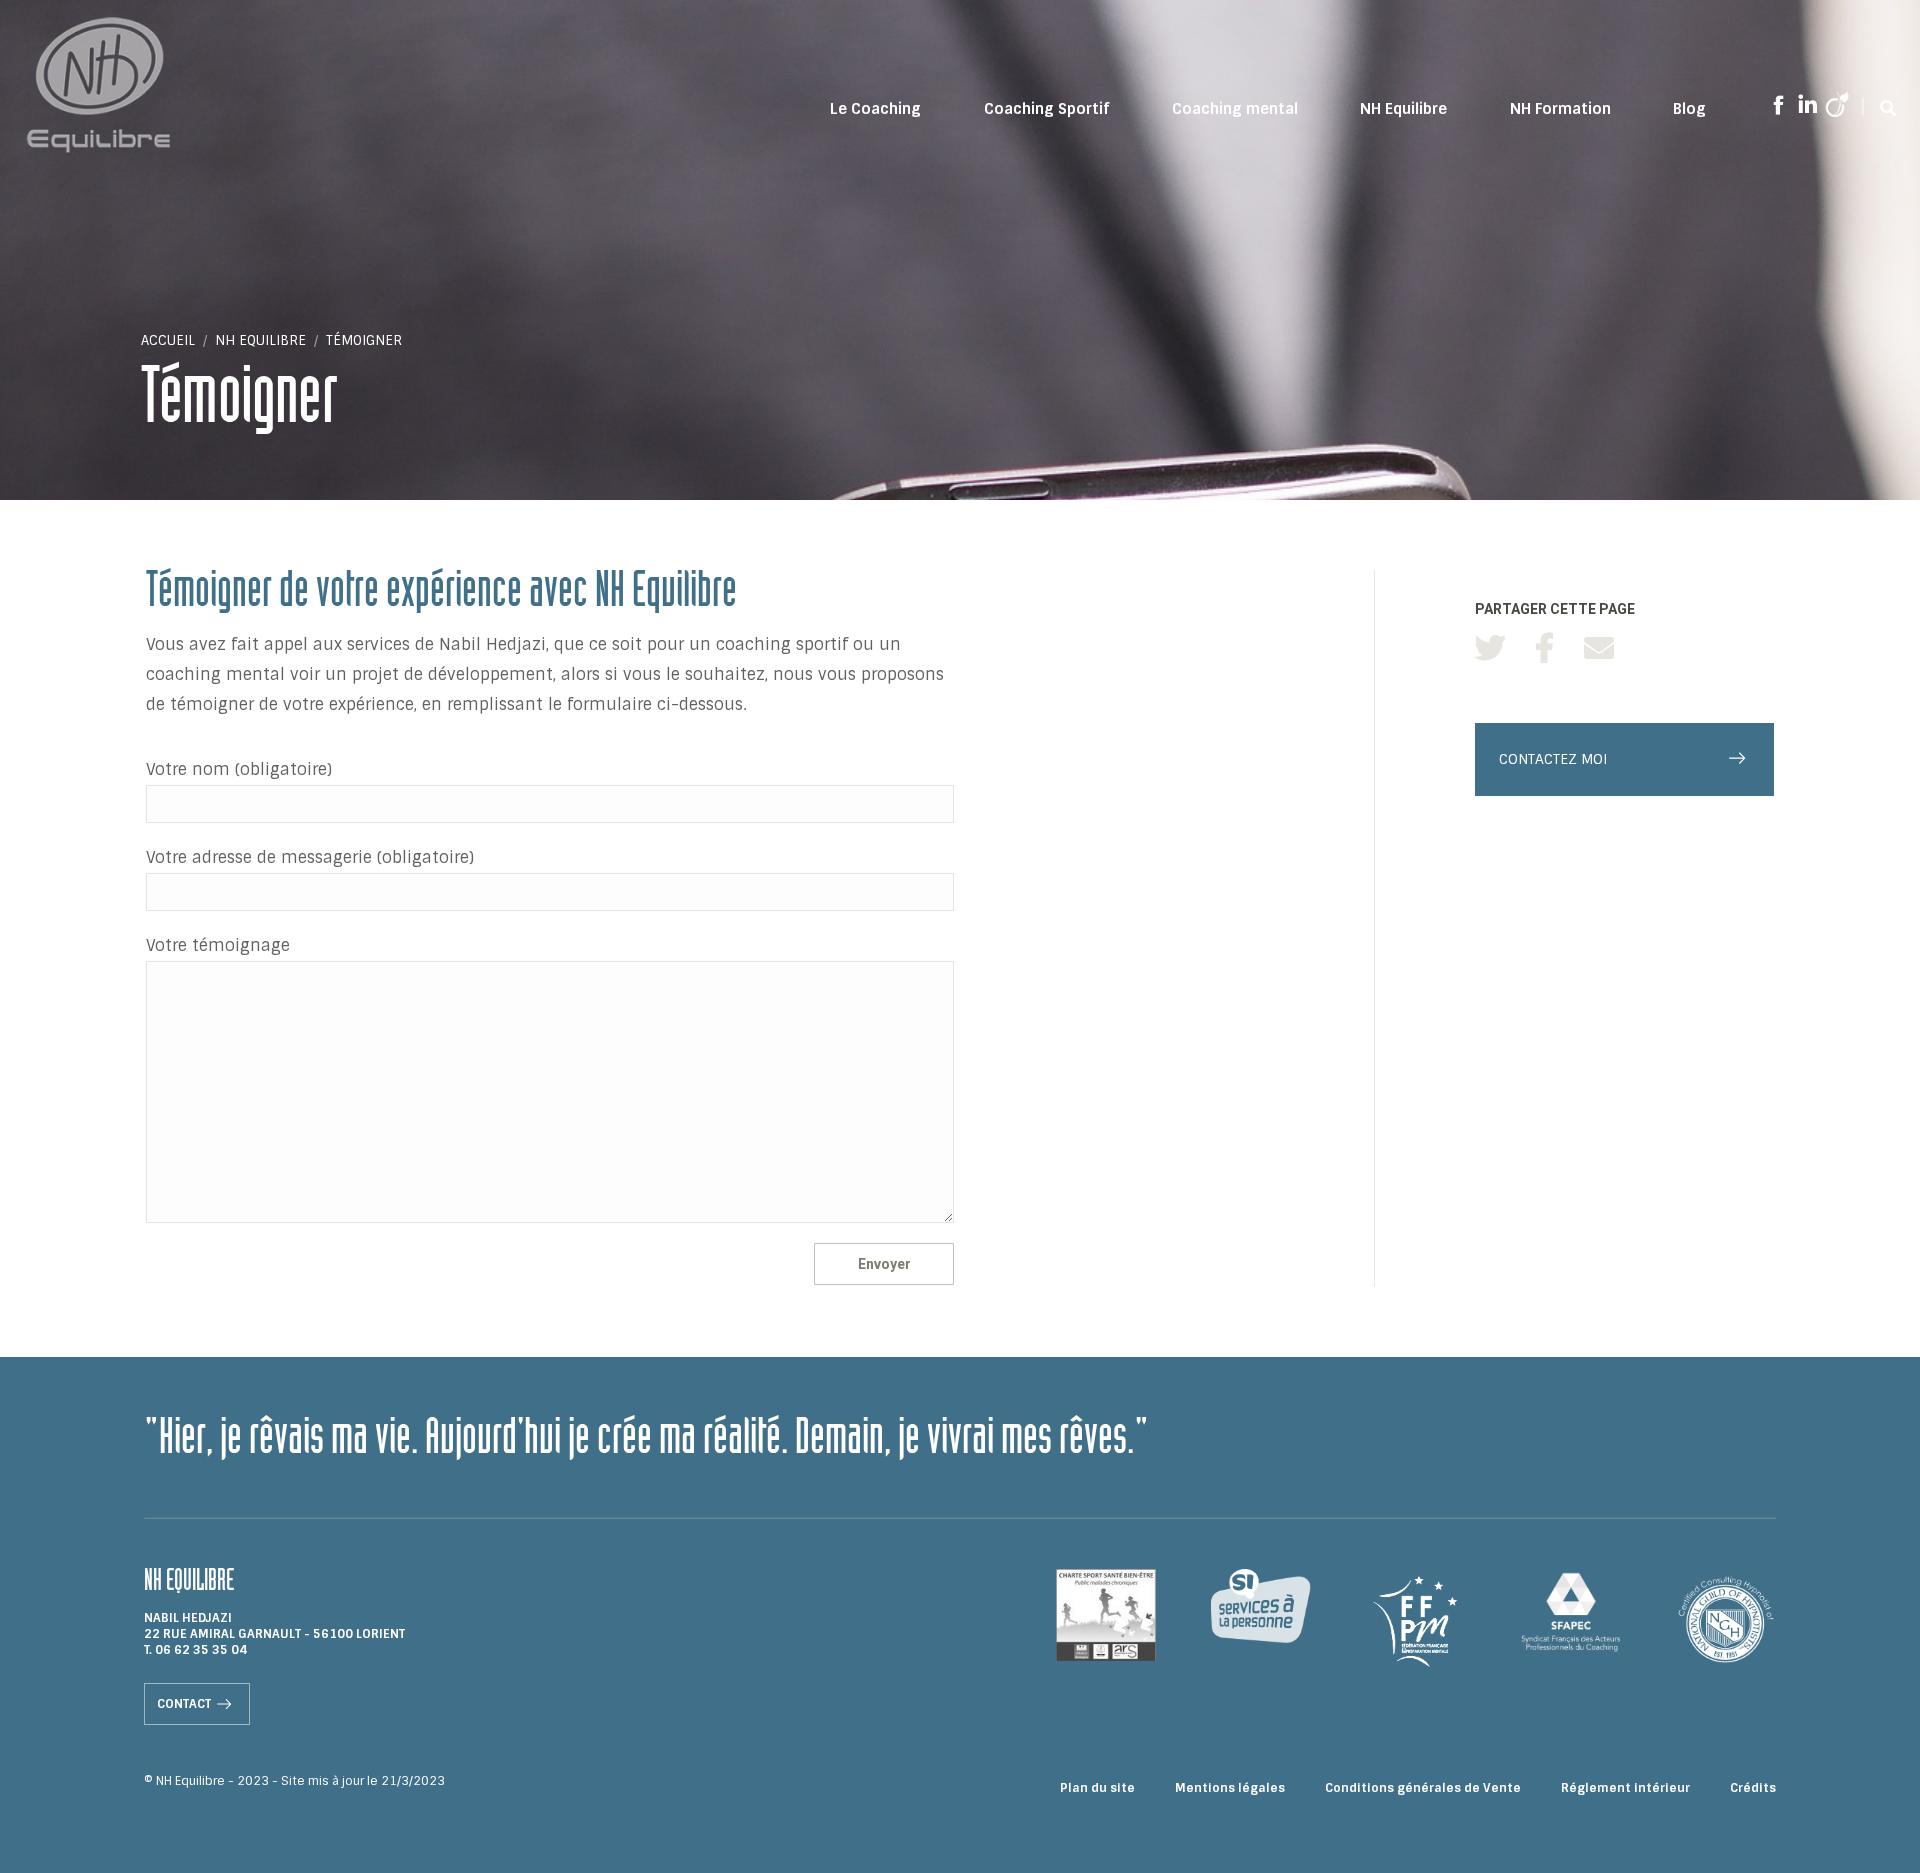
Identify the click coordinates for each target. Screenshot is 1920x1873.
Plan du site (1097, 1788)
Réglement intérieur (1625, 1788)
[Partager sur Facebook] (1544, 648)
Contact (184, 1704)
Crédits (1753, 1788)
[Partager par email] (1599, 648)
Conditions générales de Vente (1423, 1788)
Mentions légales (1230, 1788)
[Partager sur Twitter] (1490, 648)
